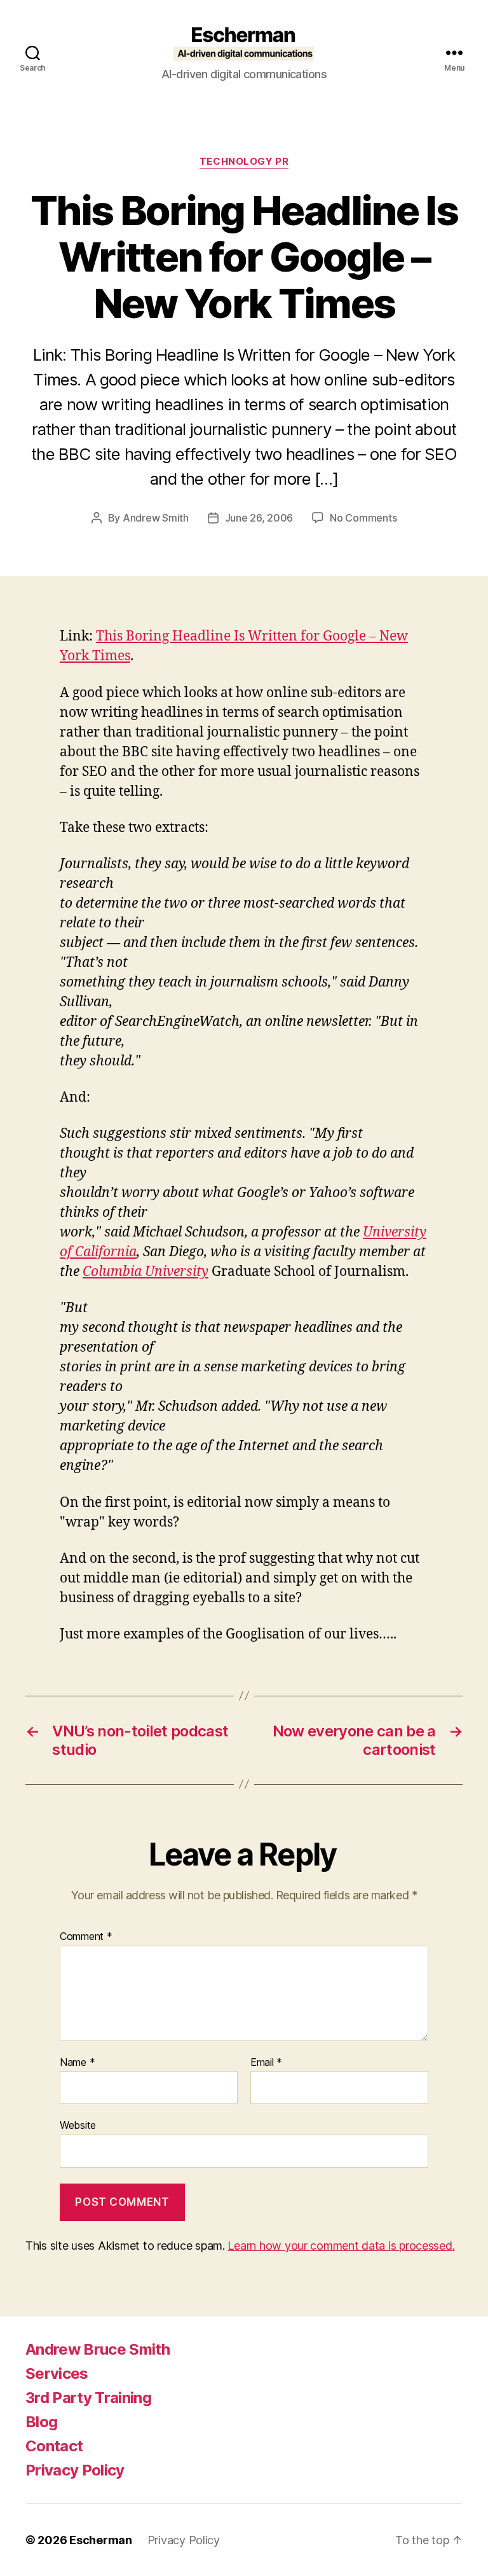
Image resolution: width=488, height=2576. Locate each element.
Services (57, 2373)
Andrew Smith (156, 518)
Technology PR (244, 162)
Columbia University (146, 1272)
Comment (86, 1937)
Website (78, 2125)
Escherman (101, 2540)
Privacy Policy (75, 2470)
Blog (41, 2422)
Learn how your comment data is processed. (341, 2246)
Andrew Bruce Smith (98, 2349)
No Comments (363, 518)
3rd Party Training (88, 2398)
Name (77, 2063)
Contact (54, 2446)
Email (266, 2063)
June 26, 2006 (259, 518)
